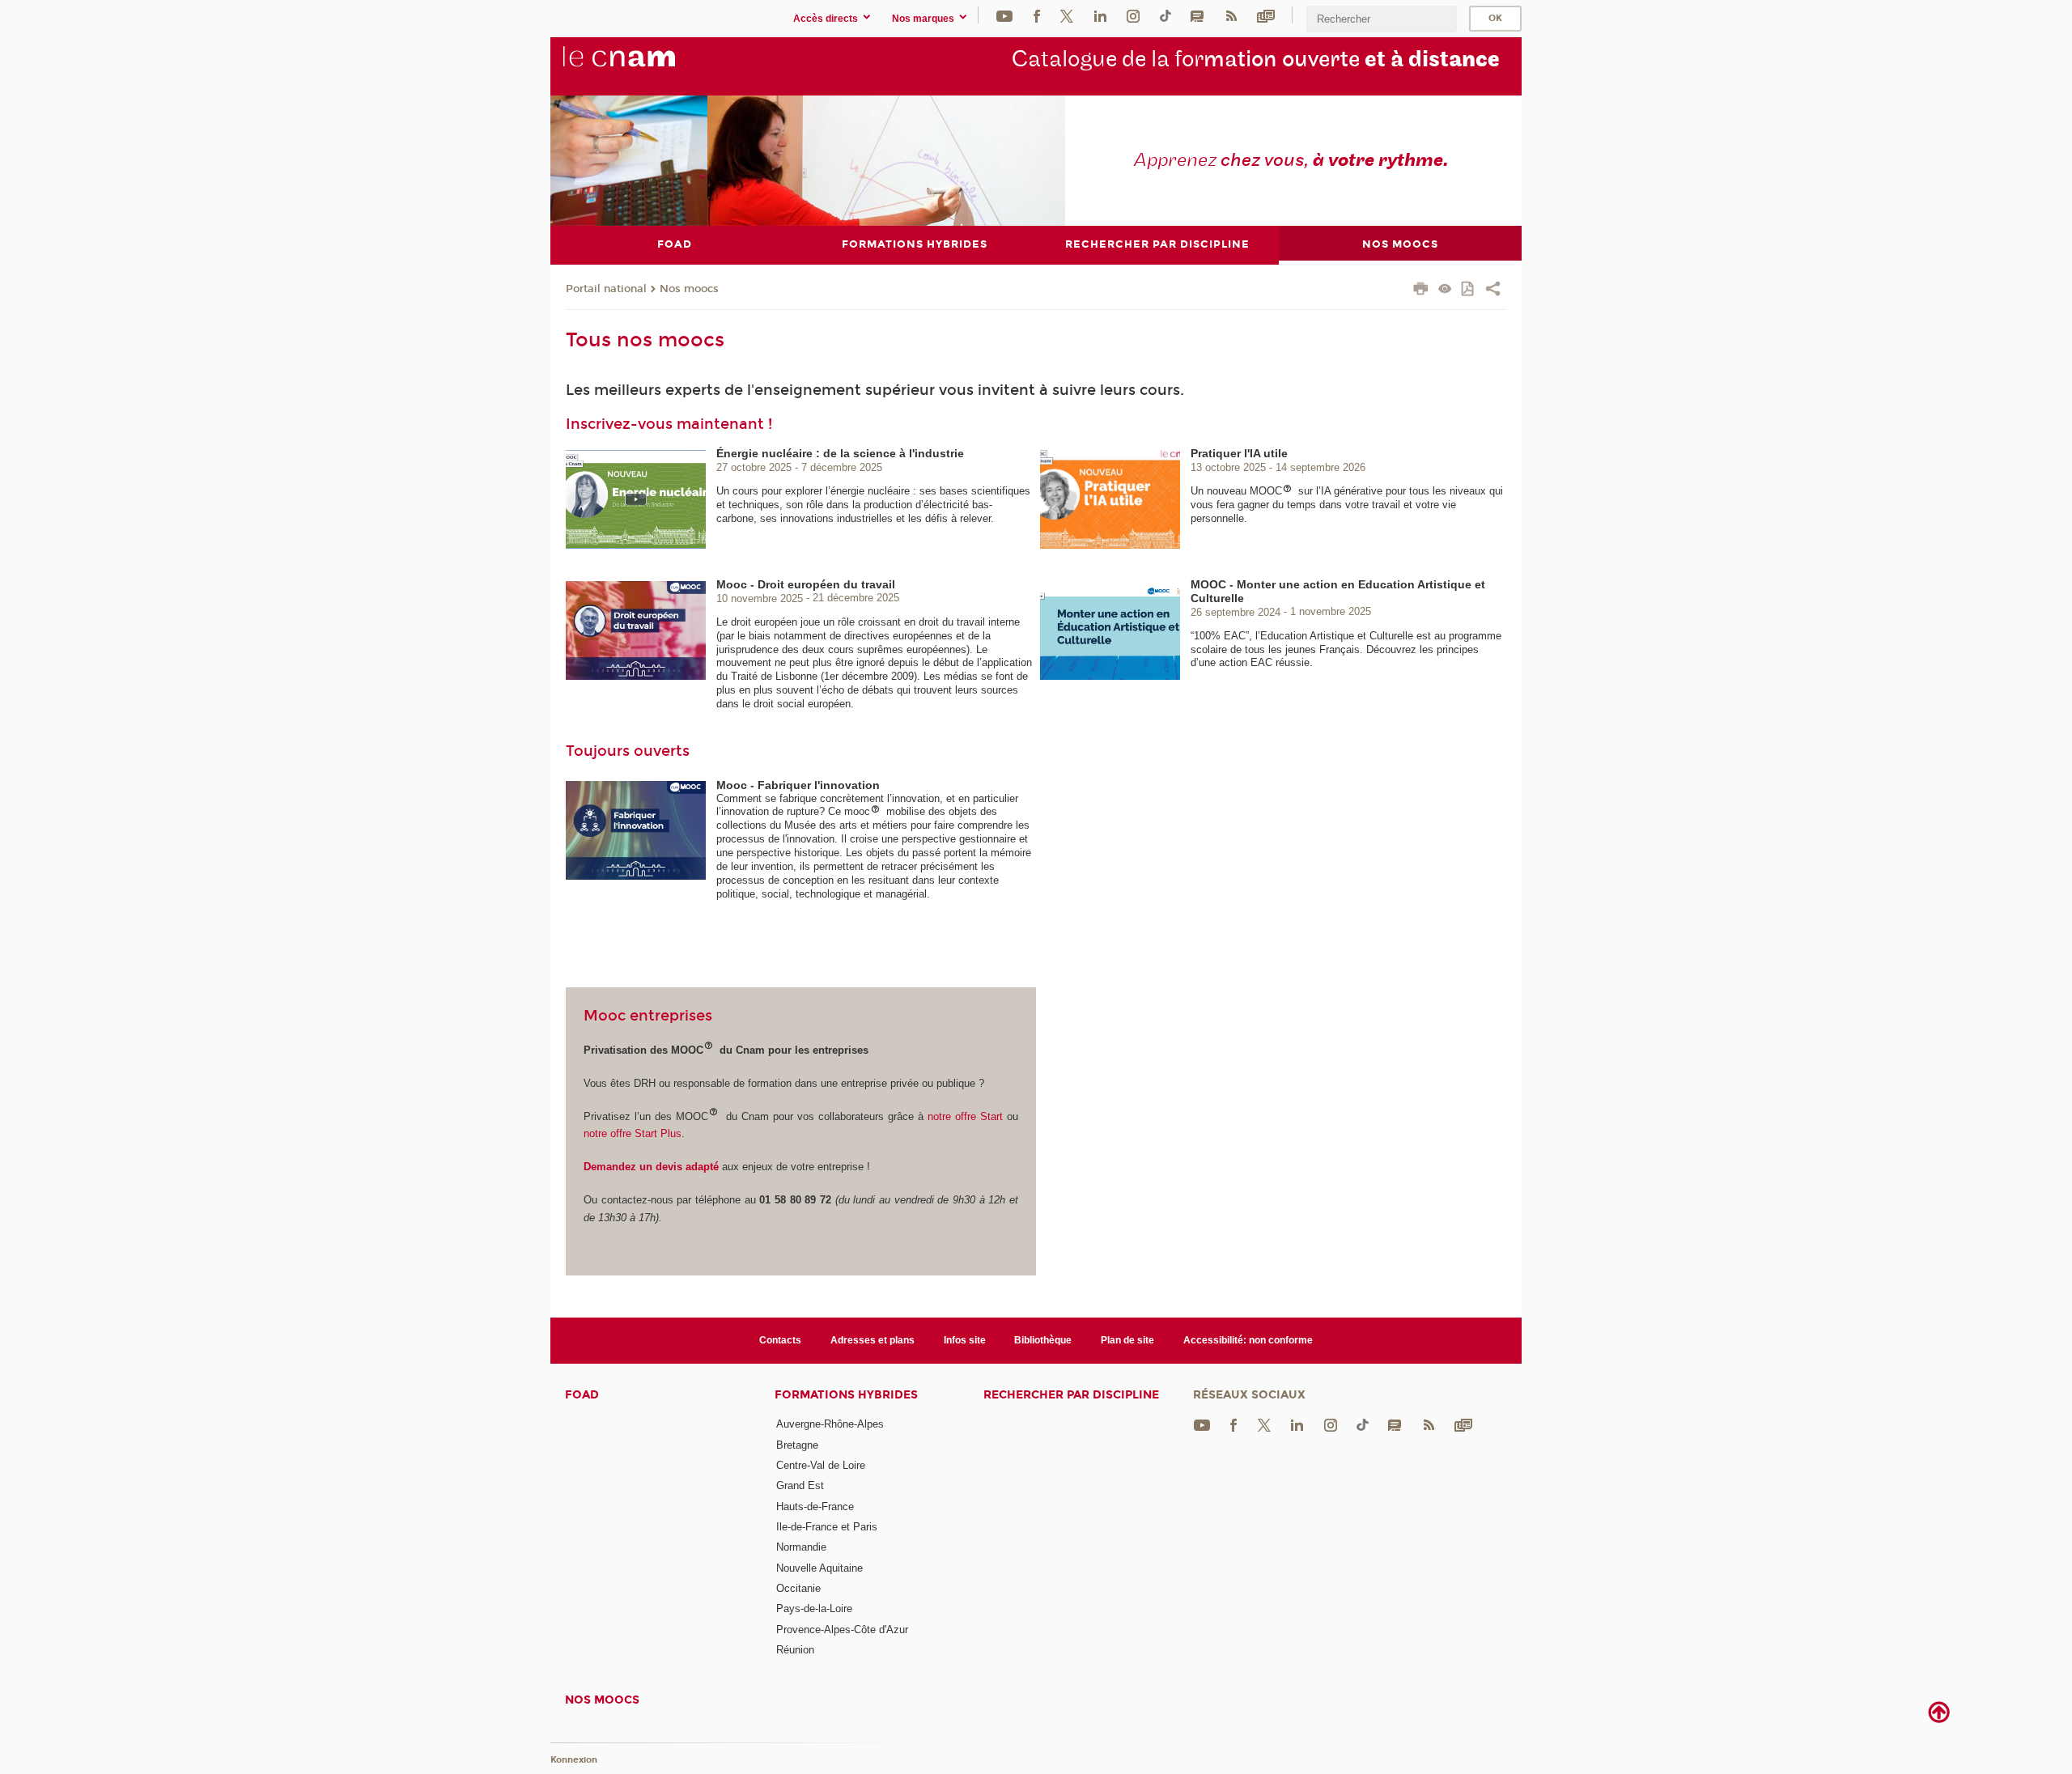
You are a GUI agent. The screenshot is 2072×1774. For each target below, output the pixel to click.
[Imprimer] (1421, 291)
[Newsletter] (1266, 15)
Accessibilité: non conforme (1248, 1340)
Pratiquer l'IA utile (1239, 453)
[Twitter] (1067, 15)
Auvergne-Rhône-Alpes (830, 1424)
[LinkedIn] (1100, 15)
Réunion (795, 1650)
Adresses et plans (873, 1340)
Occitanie (798, 1588)
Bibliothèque (1043, 1340)
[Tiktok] (1165, 15)
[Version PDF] (1469, 290)
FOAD (582, 1395)
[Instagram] (1133, 15)
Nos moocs (689, 289)
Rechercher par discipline (1071, 1395)
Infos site (965, 1340)
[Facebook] (1037, 15)
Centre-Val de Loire (821, 1465)
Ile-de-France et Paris (827, 1527)
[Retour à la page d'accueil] (646, 66)
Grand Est (800, 1485)
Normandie (801, 1547)
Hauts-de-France (815, 1507)
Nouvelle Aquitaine (819, 1568)
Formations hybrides (846, 1395)
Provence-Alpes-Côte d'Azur (842, 1630)
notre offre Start (967, 1116)
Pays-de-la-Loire (814, 1608)
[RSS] (1231, 15)
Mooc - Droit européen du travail (806, 584)
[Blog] (1197, 15)
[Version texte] (1445, 290)
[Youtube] (1004, 15)
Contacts (780, 1340)
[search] (1382, 19)
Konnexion (574, 1760)
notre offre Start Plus (633, 1133)
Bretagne (797, 1445)
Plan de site (1127, 1340)
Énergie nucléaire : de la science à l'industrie (840, 453)
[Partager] (1493, 291)
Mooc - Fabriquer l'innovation (798, 785)
